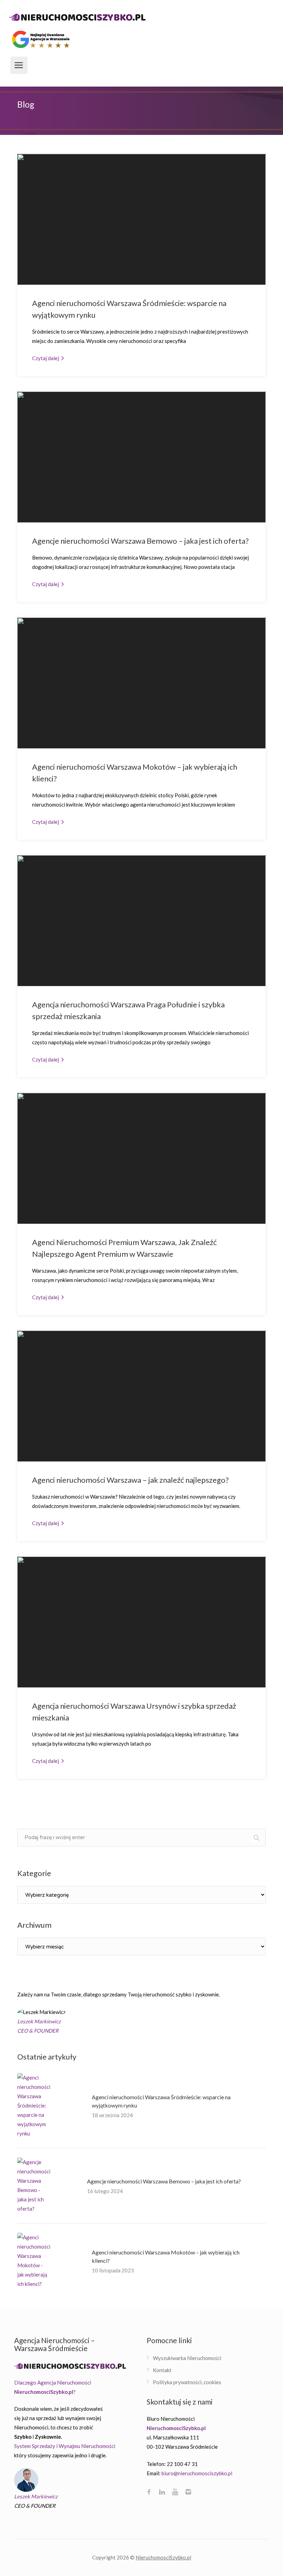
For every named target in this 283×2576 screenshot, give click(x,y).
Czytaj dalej (46, 358)
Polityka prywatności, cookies (187, 2382)
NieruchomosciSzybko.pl (163, 2557)
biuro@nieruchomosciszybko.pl (197, 2473)
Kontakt (162, 2370)
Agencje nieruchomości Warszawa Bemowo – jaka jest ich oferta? (140, 541)
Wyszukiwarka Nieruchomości (187, 2358)
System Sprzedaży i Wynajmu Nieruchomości (65, 2446)
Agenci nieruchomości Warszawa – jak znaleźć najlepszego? (130, 1480)
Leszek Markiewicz (36, 2496)
